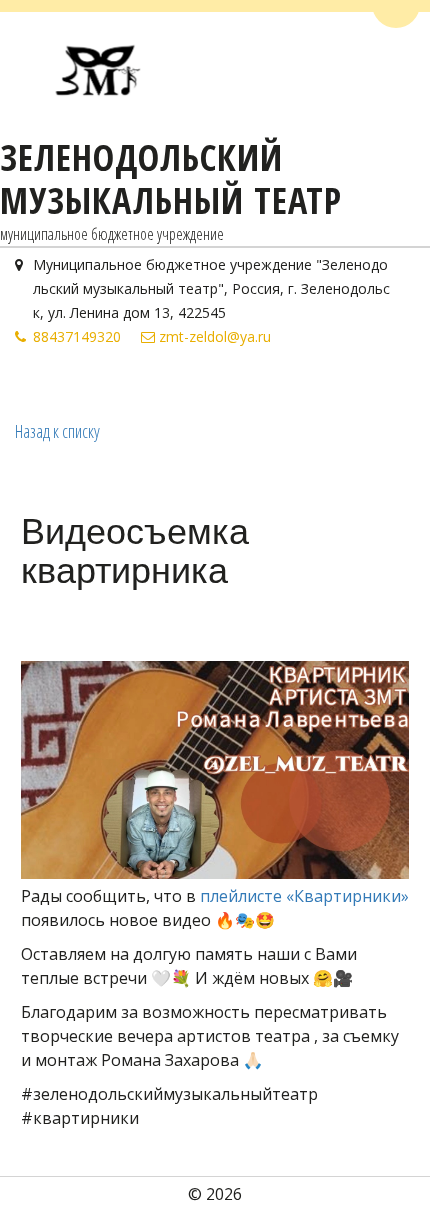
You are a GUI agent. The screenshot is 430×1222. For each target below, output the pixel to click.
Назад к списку (57, 431)
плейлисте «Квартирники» (304, 896)
